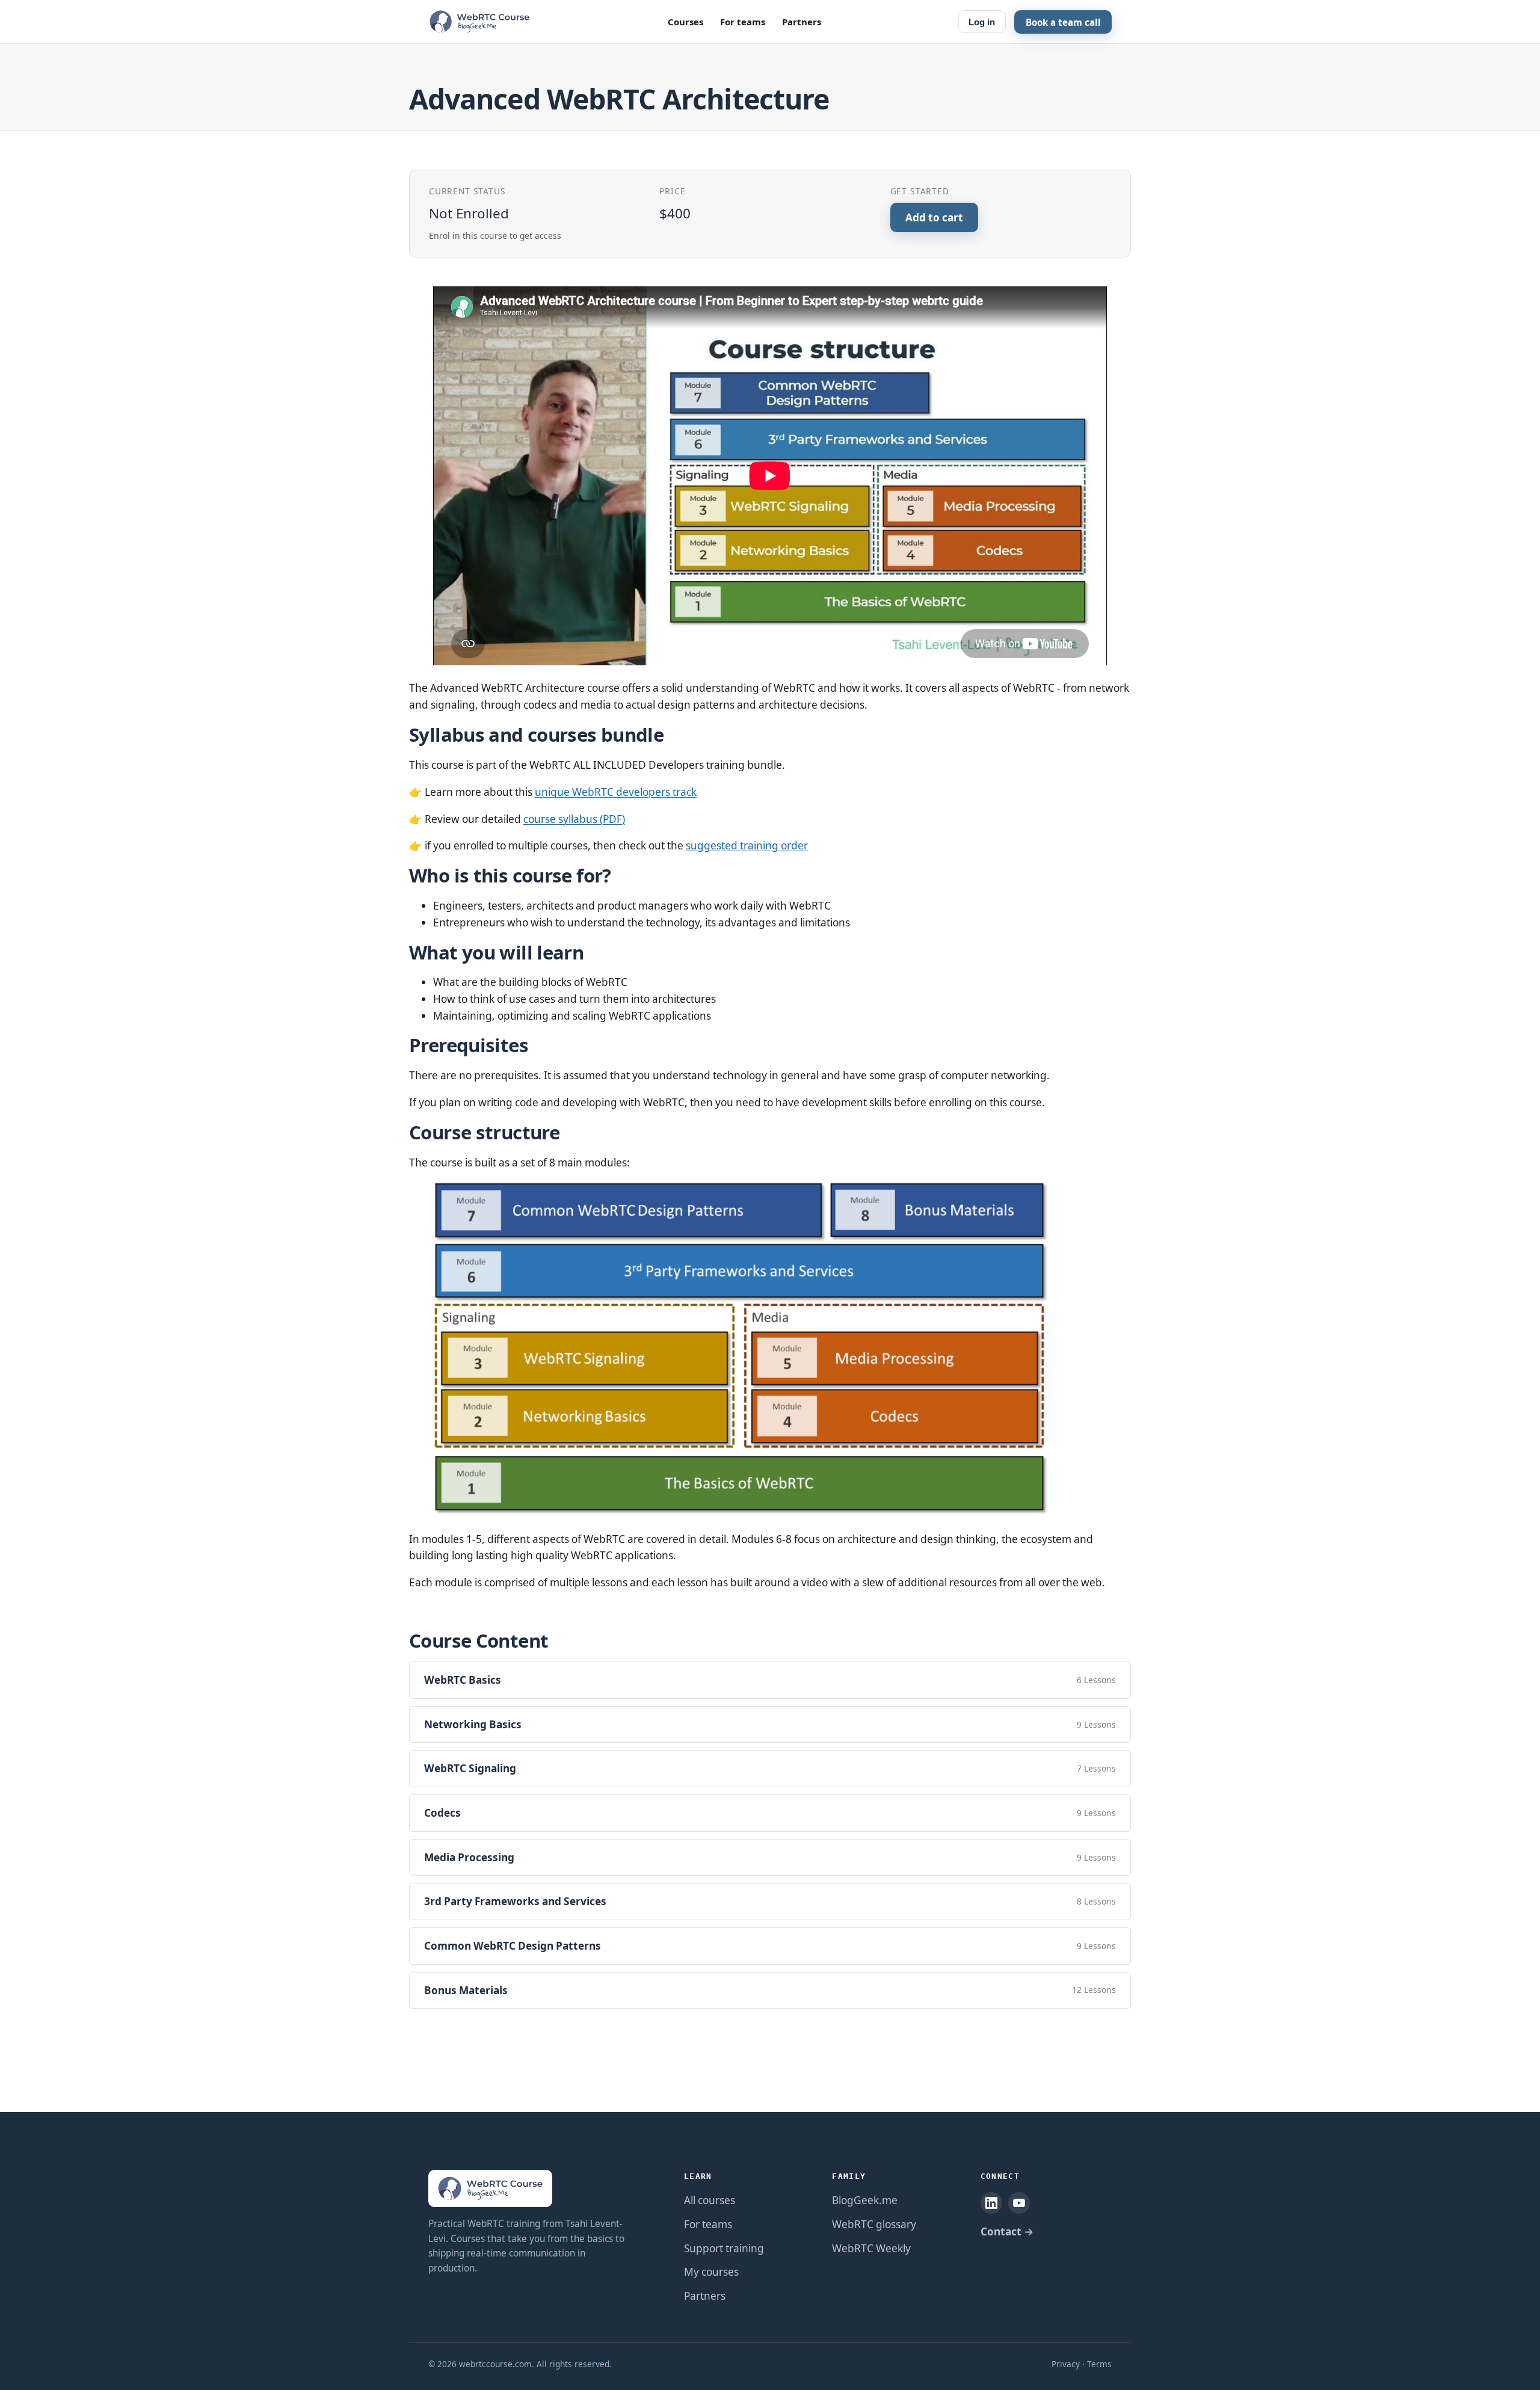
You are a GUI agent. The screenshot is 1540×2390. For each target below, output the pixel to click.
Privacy (1066, 2364)
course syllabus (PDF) (574, 819)
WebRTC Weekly (871, 2248)
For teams (743, 22)
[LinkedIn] (991, 2203)
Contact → (1007, 2231)
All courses (710, 2200)
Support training (724, 2248)
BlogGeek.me (865, 2200)
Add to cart (934, 217)
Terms (1099, 2364)
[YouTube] (1019, 2203)
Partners (802, 22)
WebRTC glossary (874, 2224)
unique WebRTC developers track (616, 792)
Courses (685, 22)
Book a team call (1063, 22)
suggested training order (747, 845)
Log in (982, 22)
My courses (711, 2272)
